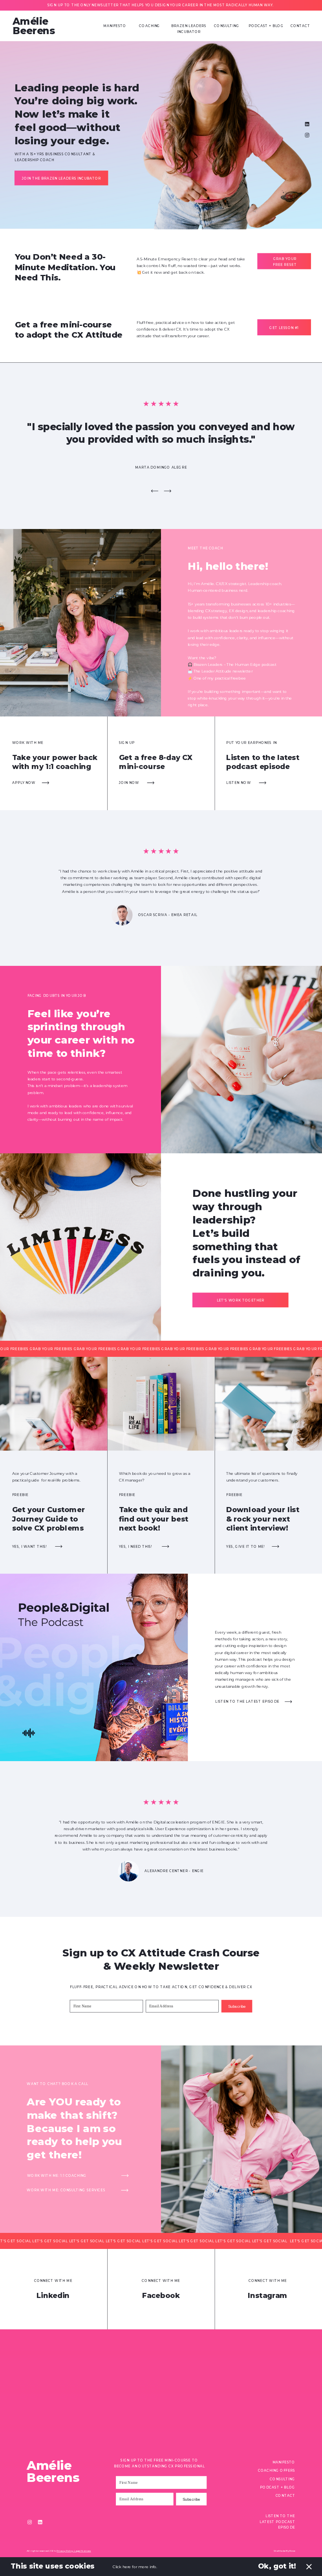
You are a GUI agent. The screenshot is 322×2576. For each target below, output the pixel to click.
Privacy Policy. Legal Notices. (74, 2551)
